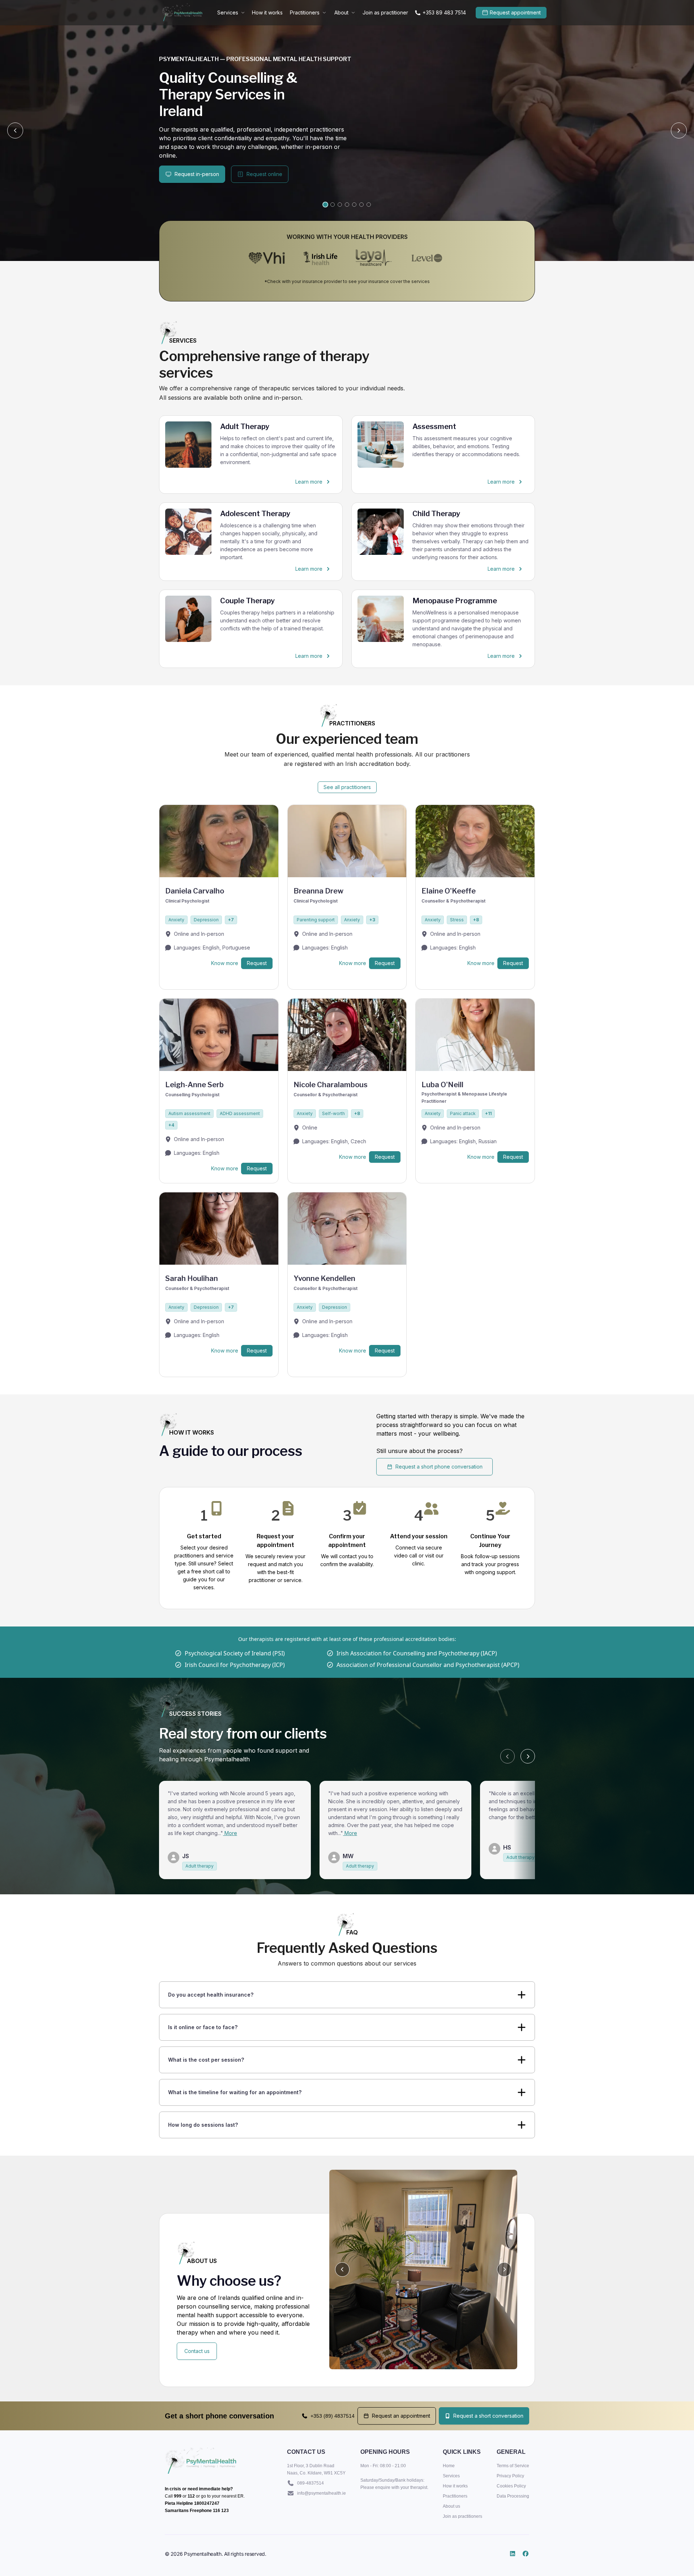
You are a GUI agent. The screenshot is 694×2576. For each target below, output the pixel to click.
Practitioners (305, 12)
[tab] (325, 205)
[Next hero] (679, 130)
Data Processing (513, 2496)
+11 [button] (488, 1113)
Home (449, 2466)
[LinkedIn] (513, 2554)
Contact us (197, 2351)
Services (228, 12)
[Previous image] (342, 2269)
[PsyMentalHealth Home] (182, 13)
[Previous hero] (15, 130)
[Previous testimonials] (507, 1756)
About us (451, 2506)
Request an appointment (401, 2416)
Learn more (316, 483)
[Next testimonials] (528, 1756)
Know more (225, 963)
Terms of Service (513, 2466)
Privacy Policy (510, 2476)
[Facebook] (526, 2554)
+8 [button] (476, 920)
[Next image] (504, 2269)
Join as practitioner (385, 12)
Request (257, 963)
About (341, 12)
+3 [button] (372, 920)
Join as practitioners (462, 2516)
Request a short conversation (488, 2416)
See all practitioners (347, 787)
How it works (267, 12)
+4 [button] (171, 1125)
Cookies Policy (511, 2486)
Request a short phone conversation (439, 1467)
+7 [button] (231, 920)
